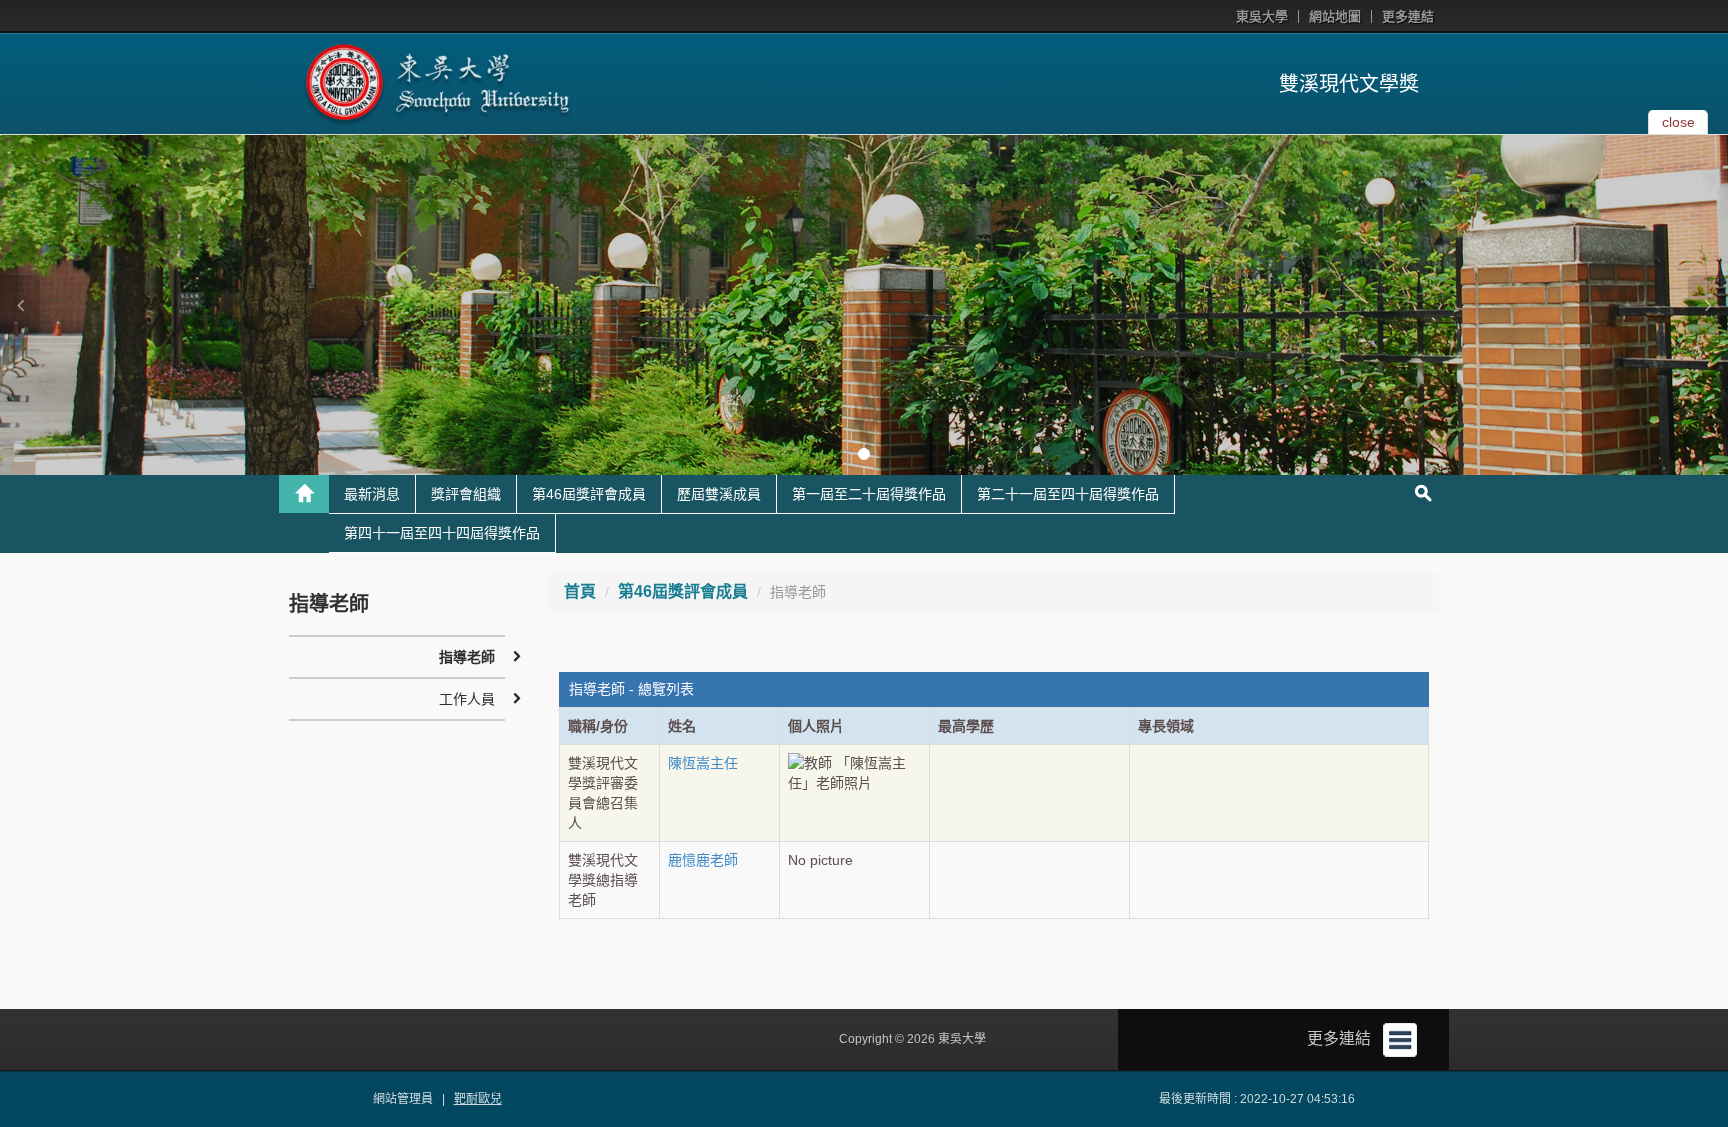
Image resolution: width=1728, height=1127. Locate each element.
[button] (20, 305)
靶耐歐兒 (478, 1099)
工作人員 (467, 699)
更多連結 (1408, 16)
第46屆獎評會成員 (589, 494)
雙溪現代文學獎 (1349, 84)
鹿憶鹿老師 (703, 860)
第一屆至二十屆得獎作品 (869, 494)
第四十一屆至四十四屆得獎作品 (442, 533)
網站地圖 (1335, 16)
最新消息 (372, 494)
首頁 (580, 591)
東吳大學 (1262, 16)
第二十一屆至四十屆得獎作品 (1068, 494)
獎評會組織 (466, 494)
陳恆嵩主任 (703, 763)
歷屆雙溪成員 (719, 494)
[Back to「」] (304, 494)
